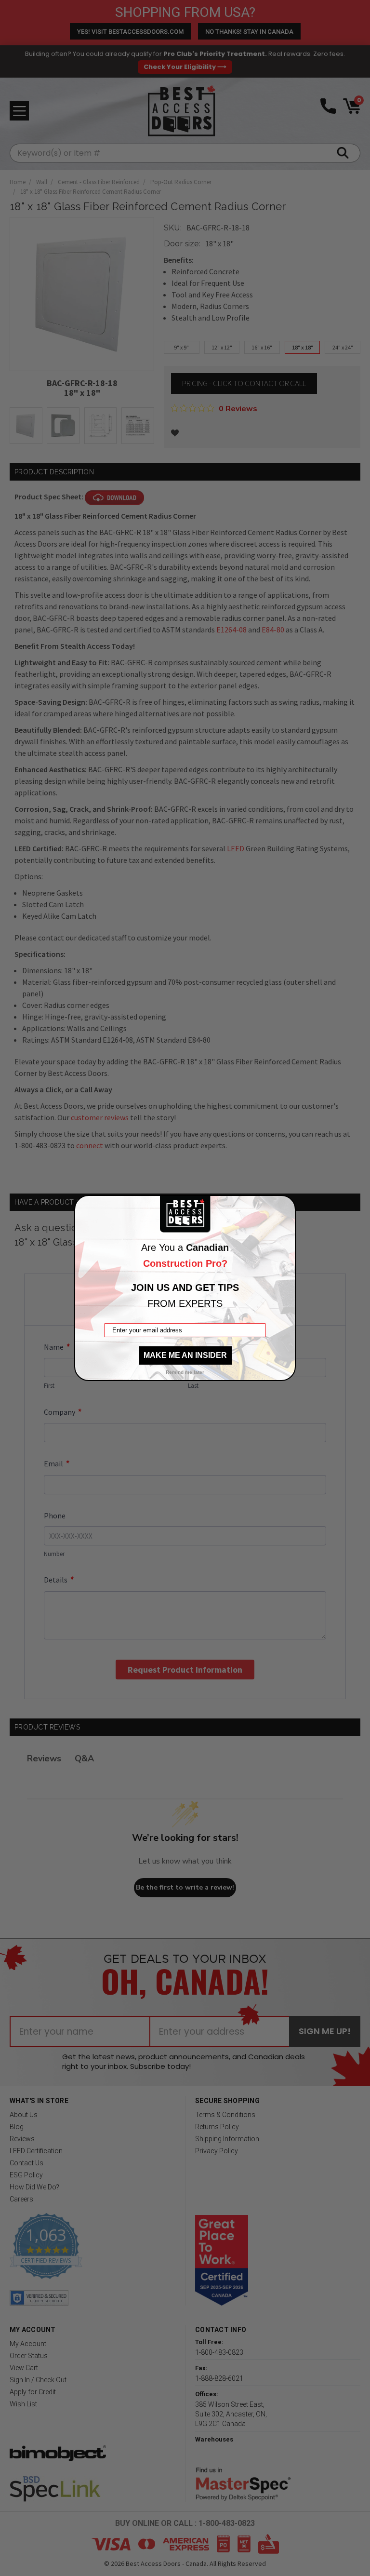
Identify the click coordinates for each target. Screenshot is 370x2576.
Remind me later (185, 1372)
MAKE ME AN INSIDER (185, 1355)
